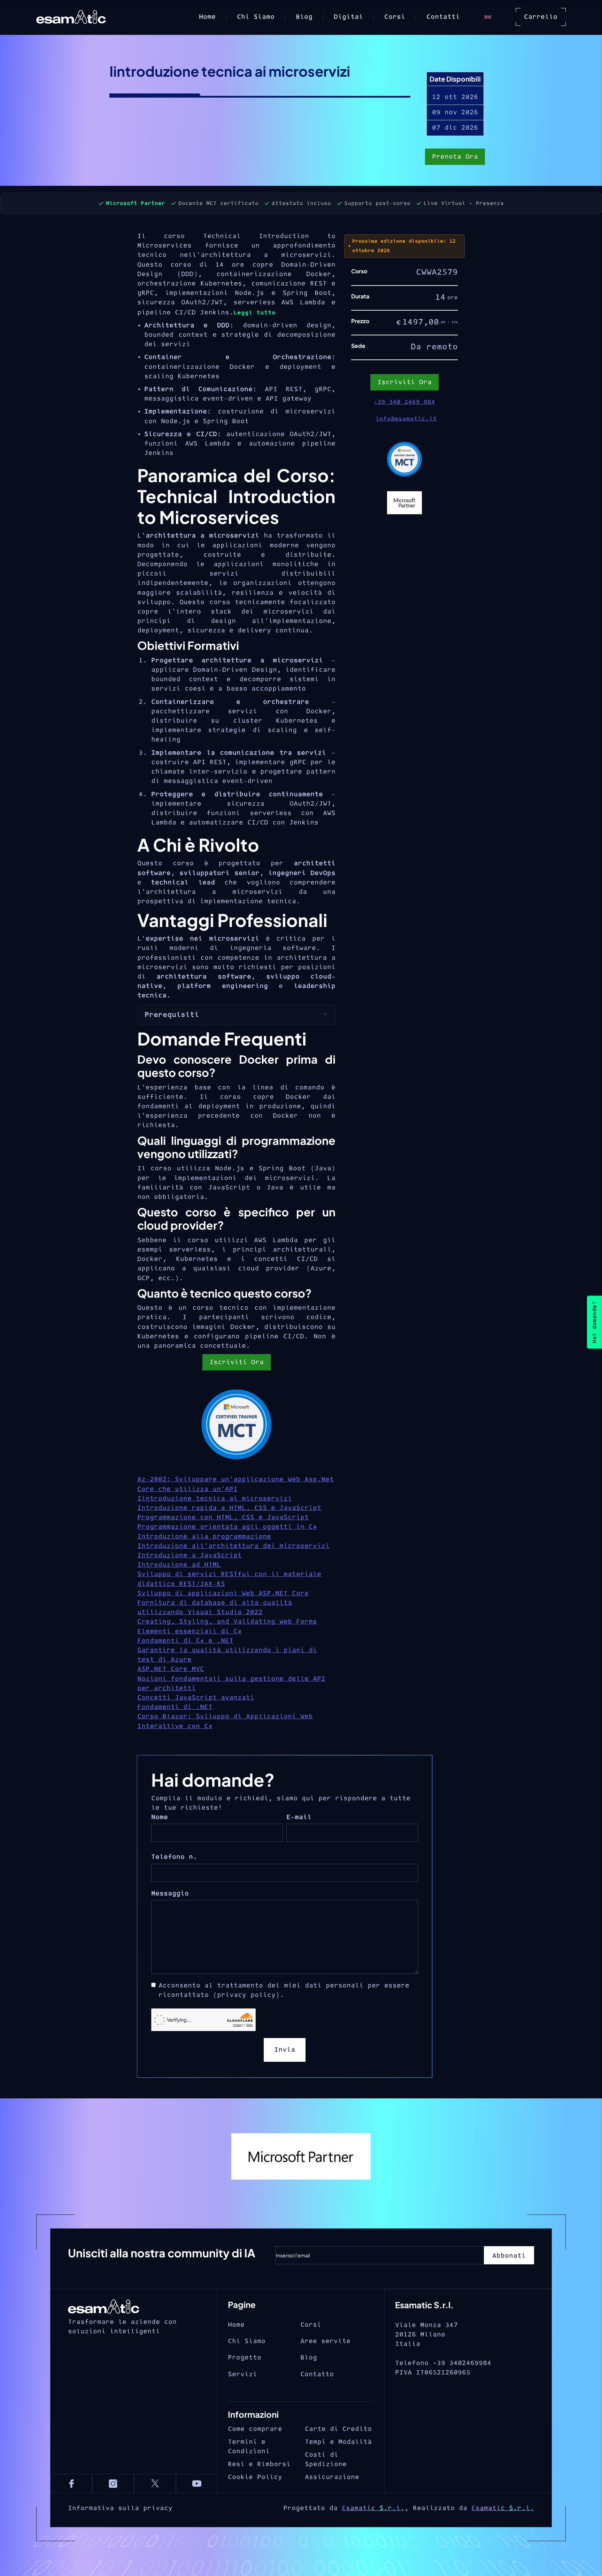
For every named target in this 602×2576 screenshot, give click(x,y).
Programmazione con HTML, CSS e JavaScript (223, 1517)
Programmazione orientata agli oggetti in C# (227, 1527)
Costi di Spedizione (326, 2460)
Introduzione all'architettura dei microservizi (233, 1546)
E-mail (299, 1817)
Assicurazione (332, 2477)
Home (207, 17)
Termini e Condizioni (249, 2447)
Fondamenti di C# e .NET (185, 1641)
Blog (304, 17)
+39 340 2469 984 (404, 402)
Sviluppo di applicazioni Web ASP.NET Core (223, 1593)
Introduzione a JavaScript (190, 1555)
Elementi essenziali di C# (190, 1631)
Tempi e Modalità (338, 2442)
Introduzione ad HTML (179, 1565)
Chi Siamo (256, 17)
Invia (285, 2050)
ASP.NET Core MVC (171, 1669)
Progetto (245, 2358)
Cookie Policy (255, 2477)
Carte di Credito (338, 2429)
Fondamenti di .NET (175, 1707)
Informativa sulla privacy (120, 2508)
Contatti (443, 17)
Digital (348, 17)
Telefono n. (174, 1857)
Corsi (395, 17)
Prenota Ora (455, 157)
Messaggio (170, 1894)
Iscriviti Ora (237, 1362)
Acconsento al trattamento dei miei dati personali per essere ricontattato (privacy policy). (284, 1990)
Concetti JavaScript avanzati (196, 1698)
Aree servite (325, 2341)
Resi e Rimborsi (259, 2464)
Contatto (317, 2374)
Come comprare (255, 2429)
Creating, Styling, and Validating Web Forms (227, 1622)
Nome (160, 1817)
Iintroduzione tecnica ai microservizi (215, 1499)
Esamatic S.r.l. (373, 2508)
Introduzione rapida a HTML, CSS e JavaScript (229, 1508)
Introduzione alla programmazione (204, 1537)
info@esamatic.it (406, 419)
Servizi (242, 2374)
